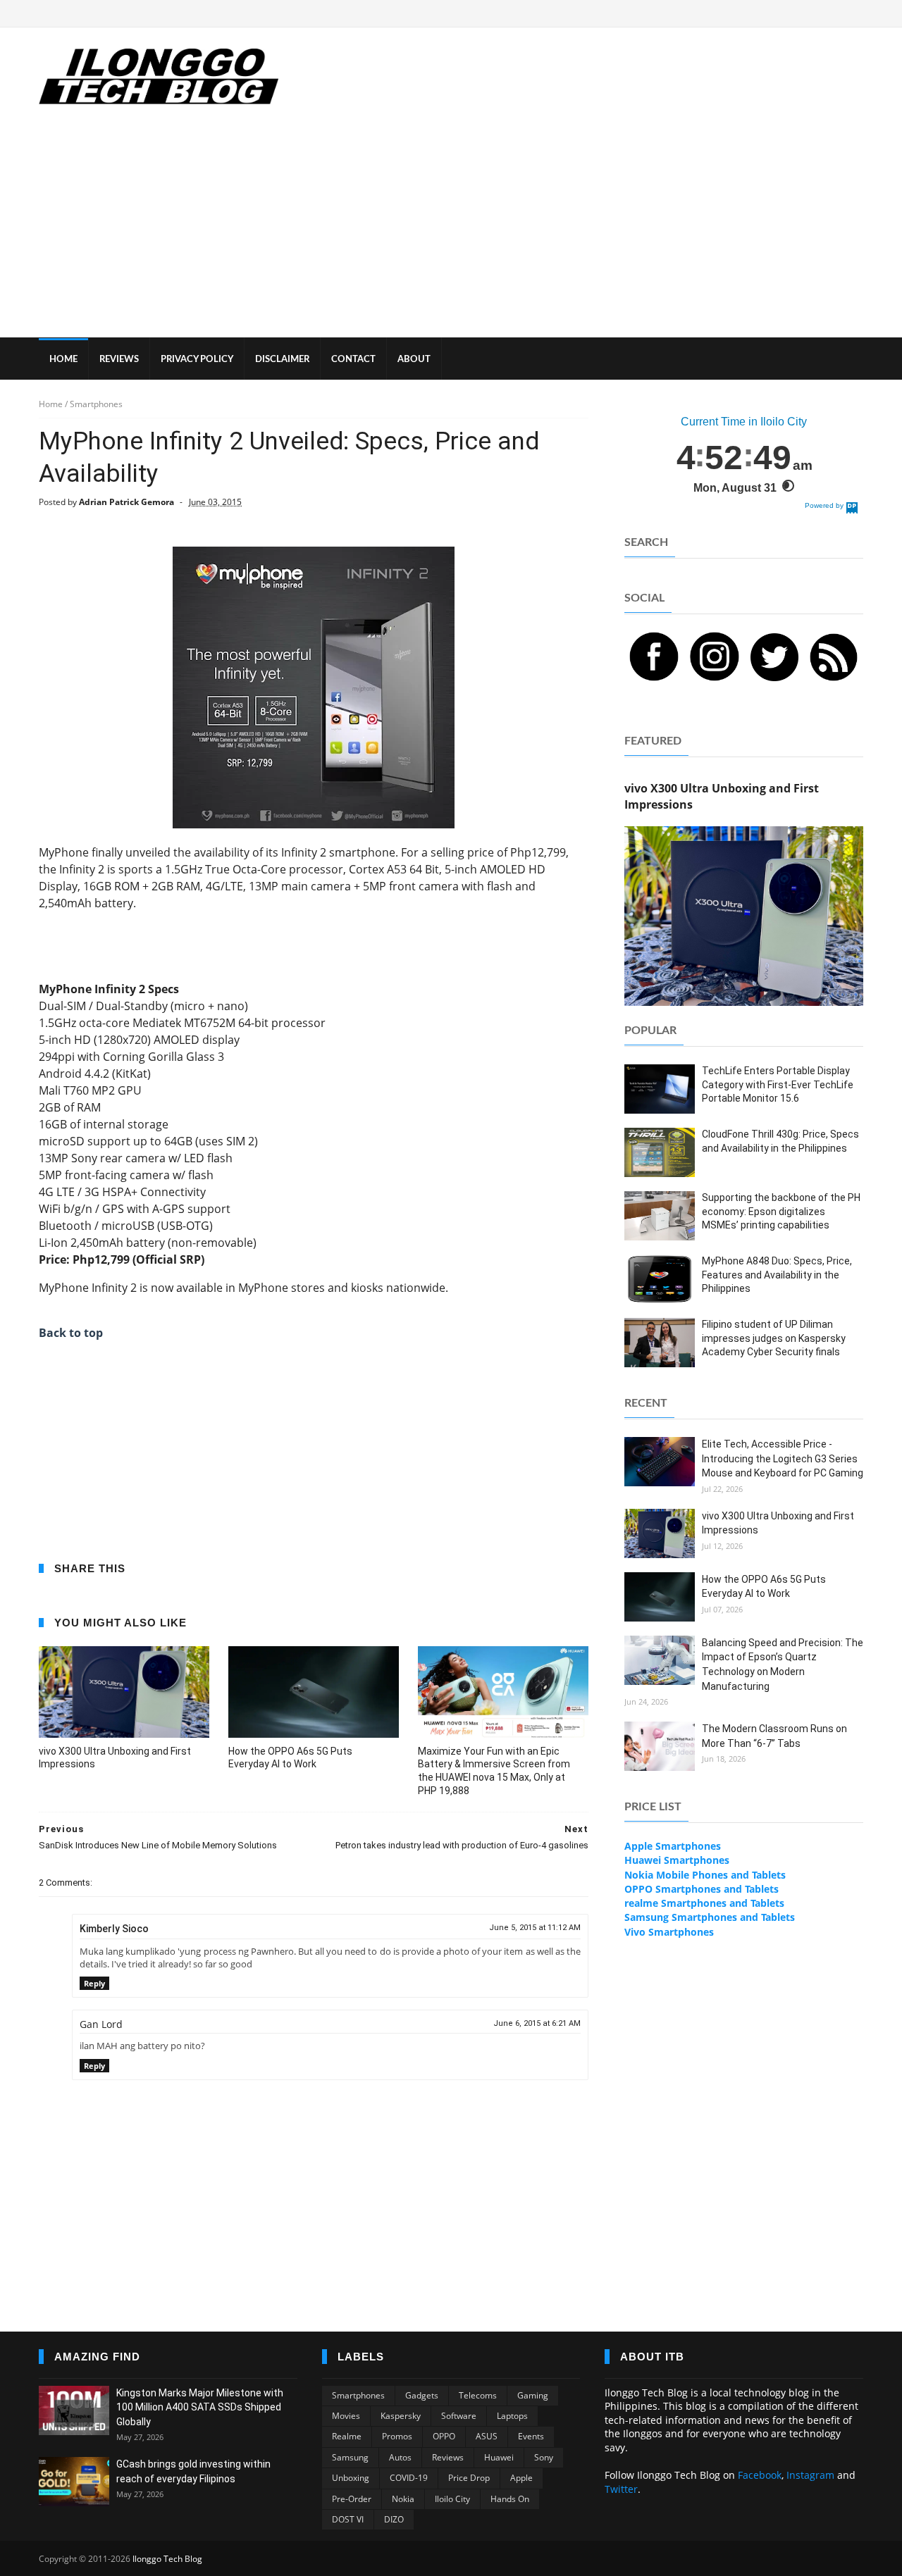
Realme (347, 2436)
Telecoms (478, 2395)
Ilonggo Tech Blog (167, 2559)
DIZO (394, 2519)
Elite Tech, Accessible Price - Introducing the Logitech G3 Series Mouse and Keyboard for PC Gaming (783, 1458)
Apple (521, 2478)
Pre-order (352, 2499)
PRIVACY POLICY (197, 360)
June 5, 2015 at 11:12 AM (535, 1928)
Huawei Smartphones (677, 1860)
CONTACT (353, 360)
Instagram (810, 2475)
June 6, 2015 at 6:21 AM (537, 2023)
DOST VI (348, 2519)
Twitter (621, 2489)
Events (531, 2436)
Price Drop (469, 2478)
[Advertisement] (451, 232)
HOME (63, 360)
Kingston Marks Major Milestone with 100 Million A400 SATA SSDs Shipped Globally (200, 2407)
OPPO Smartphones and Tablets (702, 1889)
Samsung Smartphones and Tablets (710, 1917)
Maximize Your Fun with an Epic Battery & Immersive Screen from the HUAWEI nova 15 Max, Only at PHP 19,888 (494, 1771)
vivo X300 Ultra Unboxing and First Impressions (115, 1758)
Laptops (512, 2416)
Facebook (760, 2475)
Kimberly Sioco (114, 1929)
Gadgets (422, 2395)
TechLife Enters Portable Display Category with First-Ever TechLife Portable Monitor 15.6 (778, 1084)
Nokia (403, 2499)
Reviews (448, 2457)
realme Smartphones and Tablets (704, 1903)
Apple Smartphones (673, 1846)
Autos (400, 2457)
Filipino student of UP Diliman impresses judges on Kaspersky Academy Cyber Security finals (774, 1338)
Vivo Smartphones (669, 1932)
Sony (544, 2457)
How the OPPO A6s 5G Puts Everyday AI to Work (290, 1758)
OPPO (444, 2436)
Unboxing (351, 2478)
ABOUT (414, 360)
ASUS (487, 2436)
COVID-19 (409, 2478)
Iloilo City (452, 2499)
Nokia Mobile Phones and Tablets (705, 1875)
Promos (397, 2436)
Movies (346, 2416)
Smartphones (358, 2395)
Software (459, 2416)
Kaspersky (401, 2416)
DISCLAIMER (282, 360)
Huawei (499, 2457)
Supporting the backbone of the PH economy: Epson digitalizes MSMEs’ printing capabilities (781, 1211)
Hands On (510, 2499)
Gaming (533, 2395)
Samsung (350, 2457)
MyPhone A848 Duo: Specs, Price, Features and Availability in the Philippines (777, 1275)
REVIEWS (119, 360)
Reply (94, 1983)
